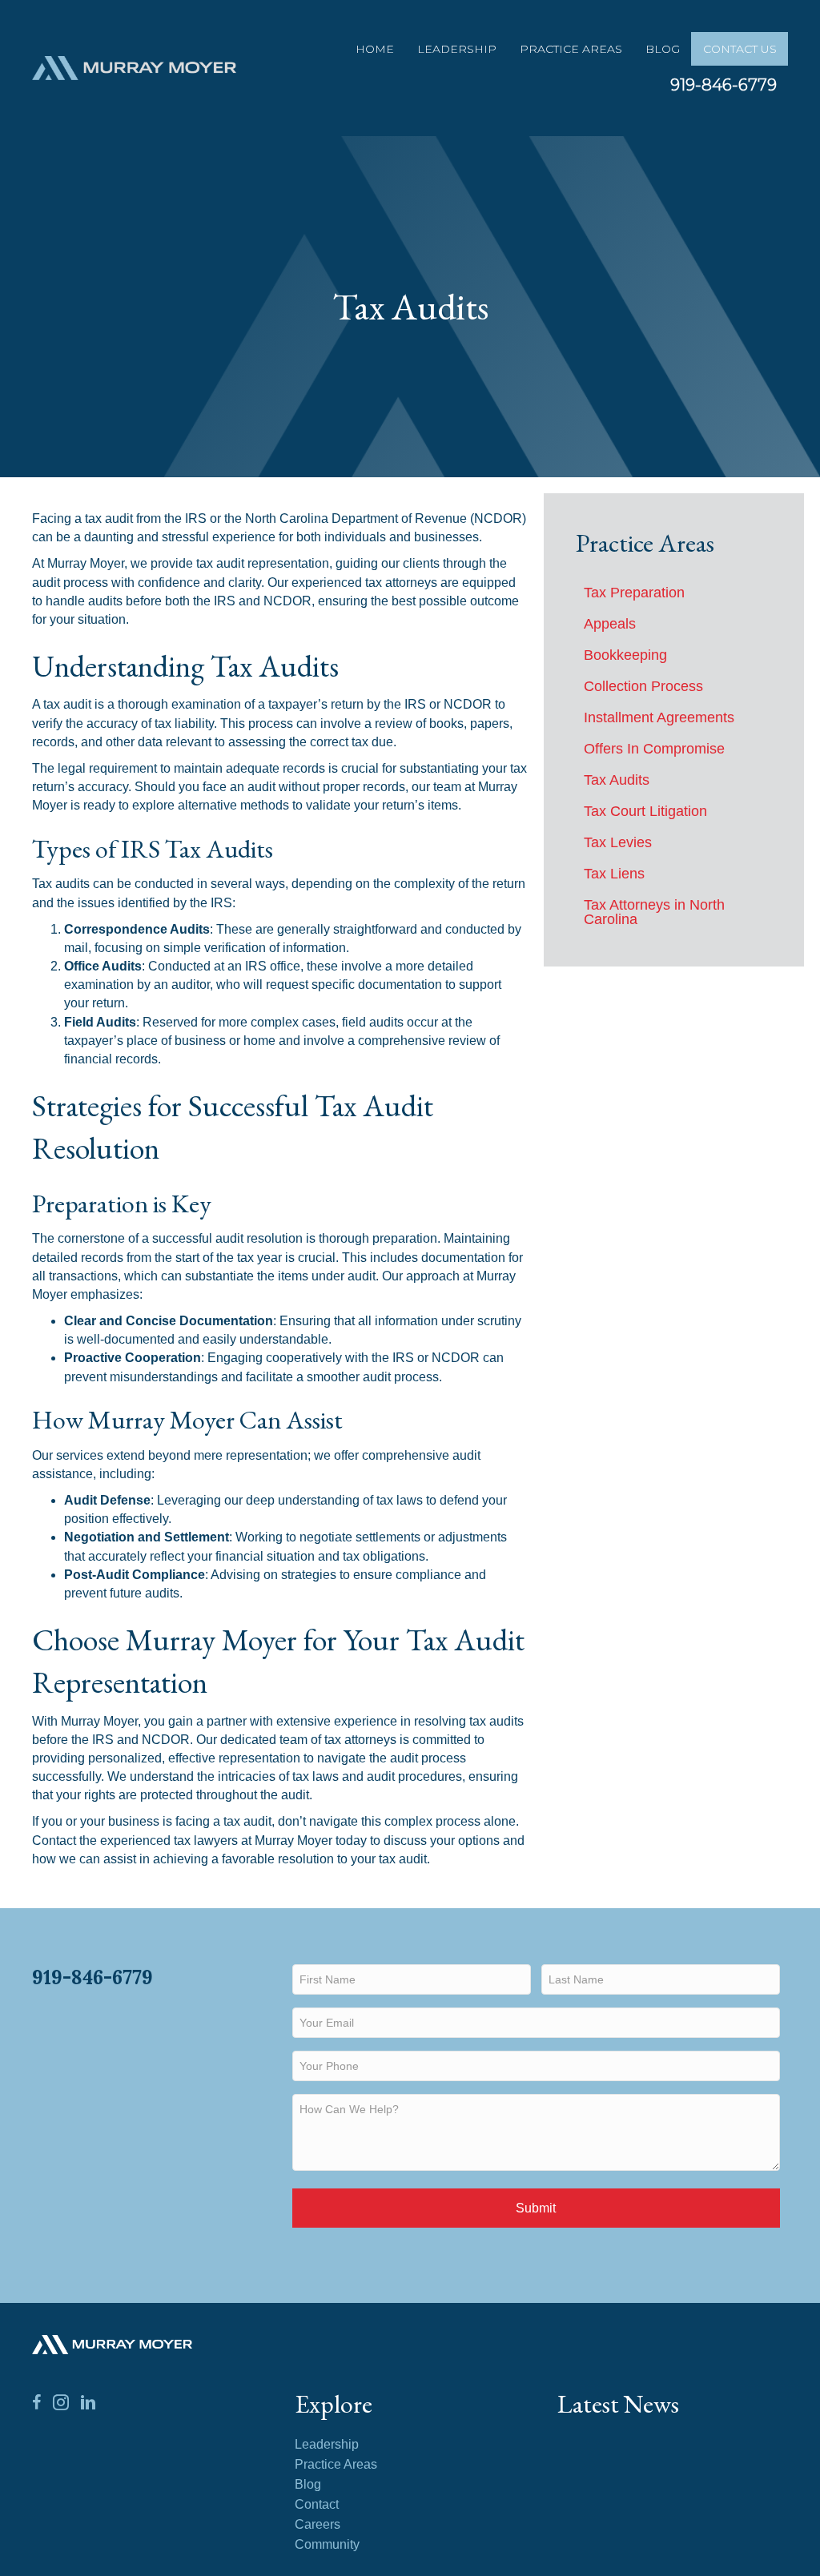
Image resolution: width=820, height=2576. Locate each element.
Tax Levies (618, 842)
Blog (663, 49)
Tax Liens (614, 874)
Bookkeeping (625, 655)
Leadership (457, 49)
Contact (317, 2505)
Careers (318, 2525)
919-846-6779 (724, 85)
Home (375, 49)
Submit (536, 2208)
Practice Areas (571, 49)
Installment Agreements (659, 717)
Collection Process (643, 686)
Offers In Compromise (654, 749)
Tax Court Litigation (645, 811)
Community (327, 2545)
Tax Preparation (634, 593)
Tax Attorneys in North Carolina (654, 912)
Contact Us (740, 49)
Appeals (610, 624)
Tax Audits (617, 780)
